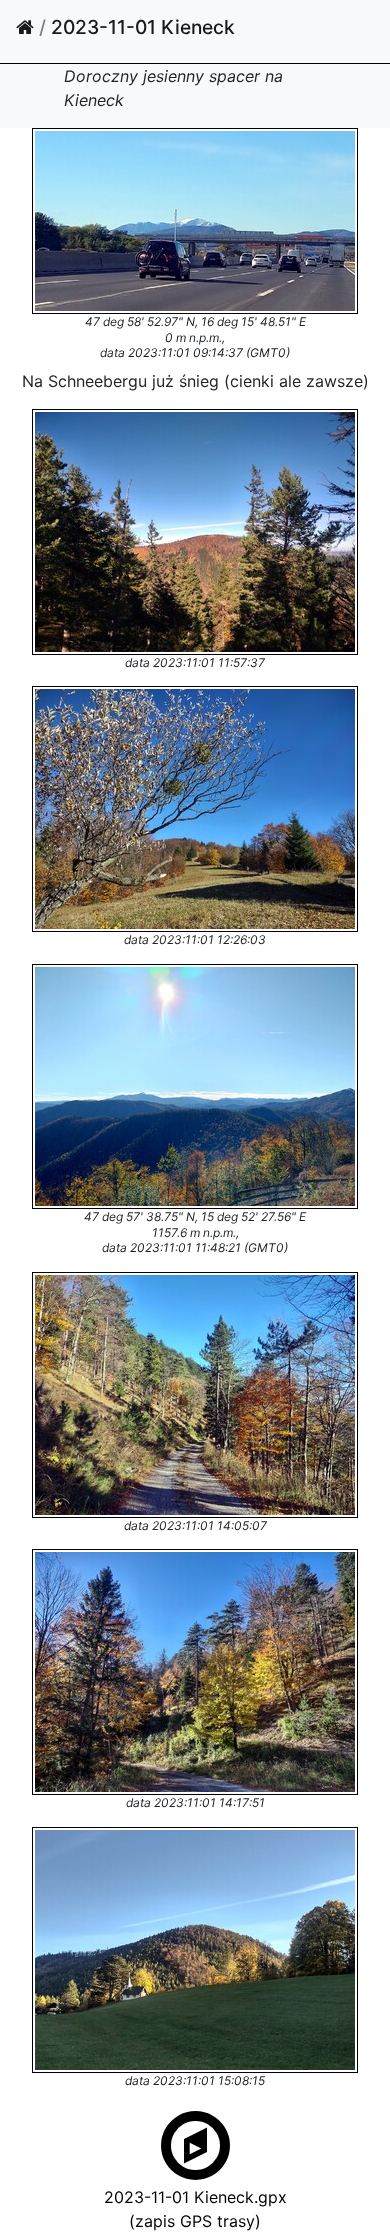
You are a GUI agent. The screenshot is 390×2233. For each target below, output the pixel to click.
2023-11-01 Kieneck (143, 27)
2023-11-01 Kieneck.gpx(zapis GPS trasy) (195, 2209)
